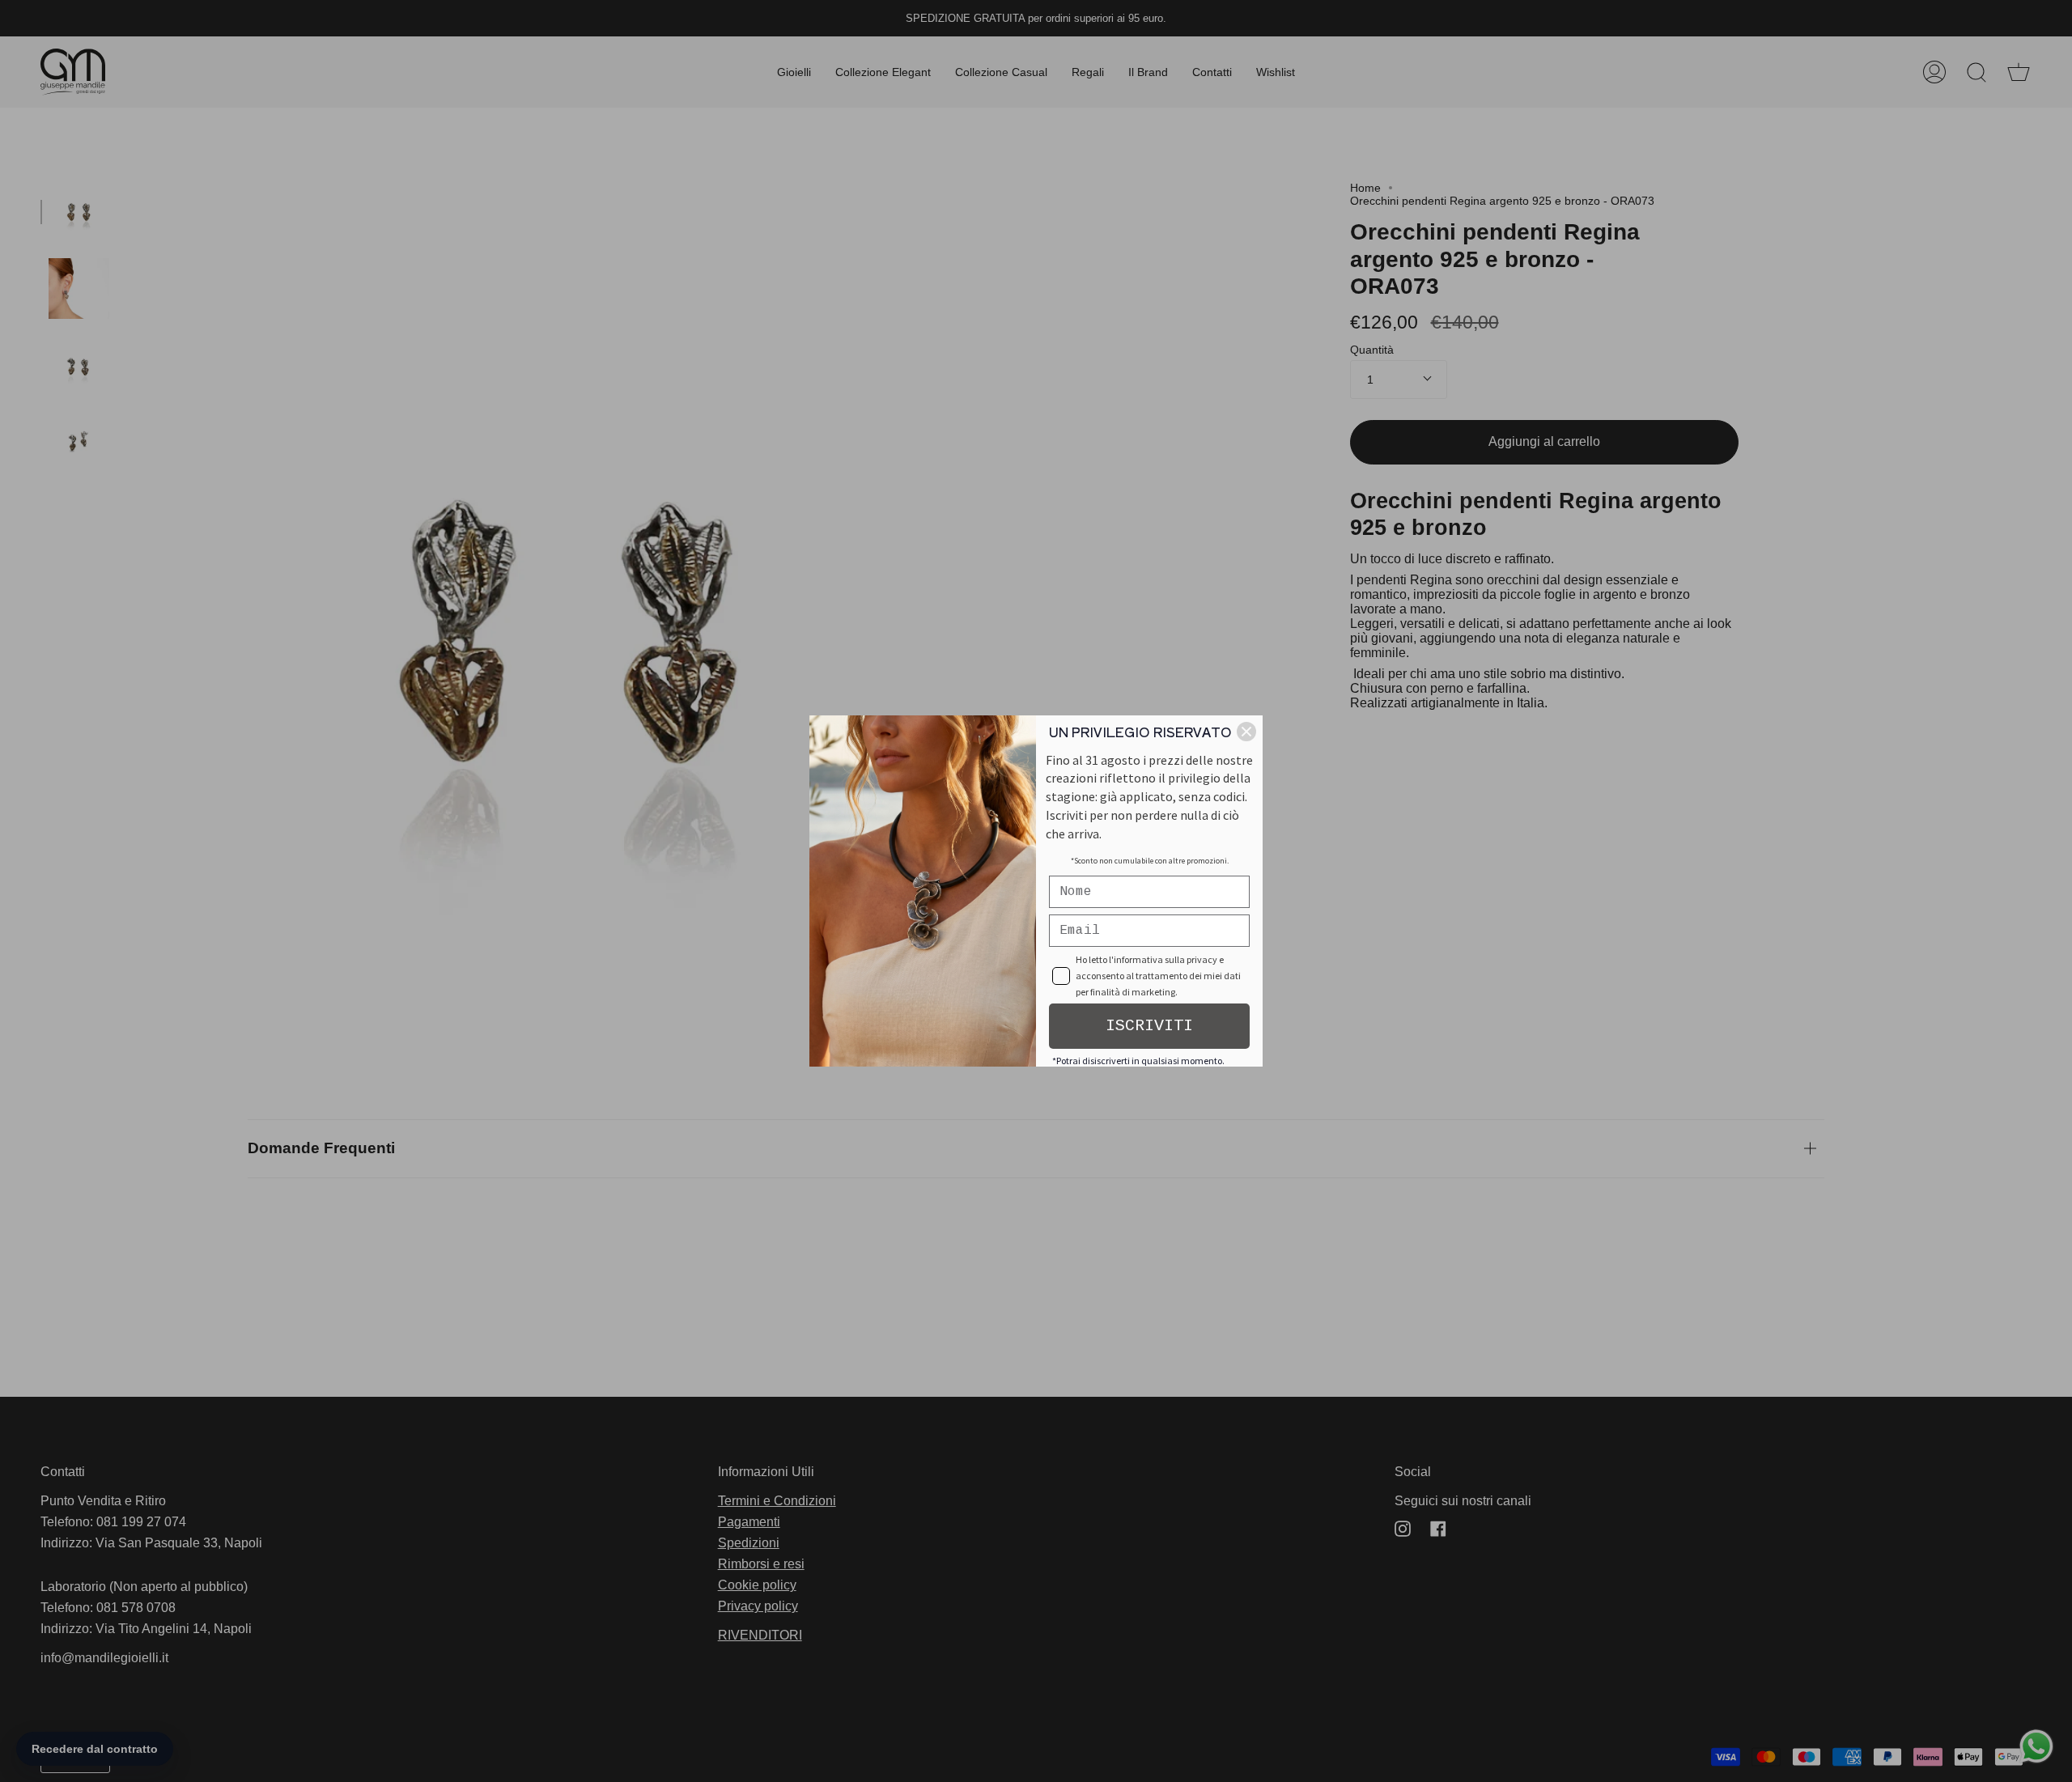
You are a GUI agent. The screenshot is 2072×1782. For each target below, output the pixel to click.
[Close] (1246, 732)
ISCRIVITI (1149, 1026)
